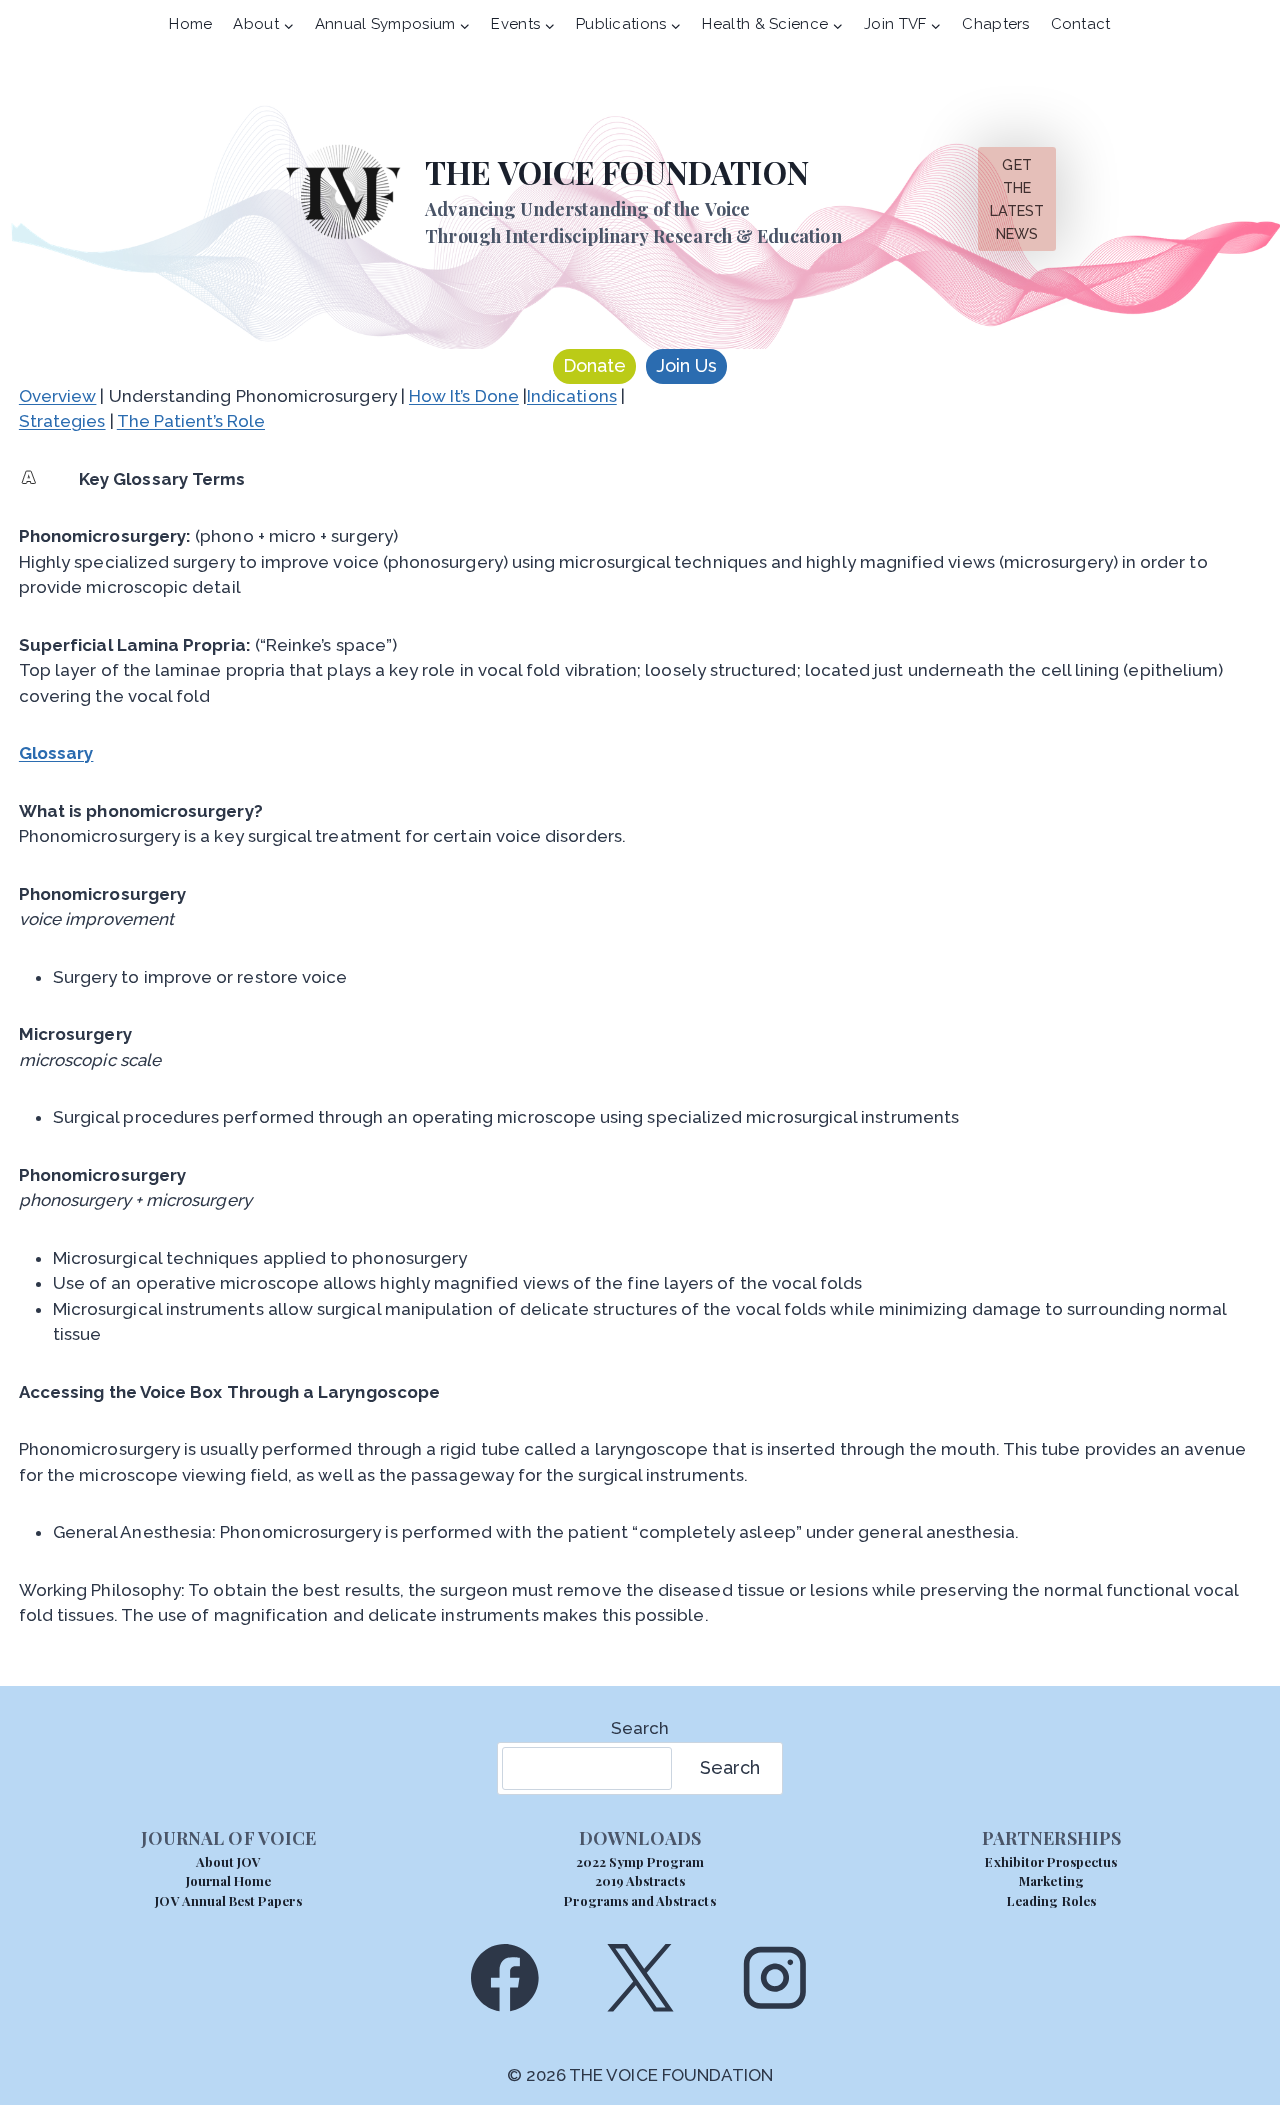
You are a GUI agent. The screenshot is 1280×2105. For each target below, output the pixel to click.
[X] (639, 1977)
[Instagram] (775, 1977)
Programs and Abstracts (639, 1900)
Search (640, 1728)
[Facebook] (504, 1977)
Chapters (995, 24)
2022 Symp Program (640, 1861)
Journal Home (229, 1880)
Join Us (686, 365)
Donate (594, 365)
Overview (58, 396)
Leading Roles (1051, 1900)
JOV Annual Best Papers (228, 1900)
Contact (1081, 24)
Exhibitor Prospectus (1051, 1861)
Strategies (62, 421)
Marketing (1051, 1880)
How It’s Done (464, 396)
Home (190, 24)
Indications (572, 396)
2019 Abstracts (640, 1880)
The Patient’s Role (191, 421)
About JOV (228, 1861)
